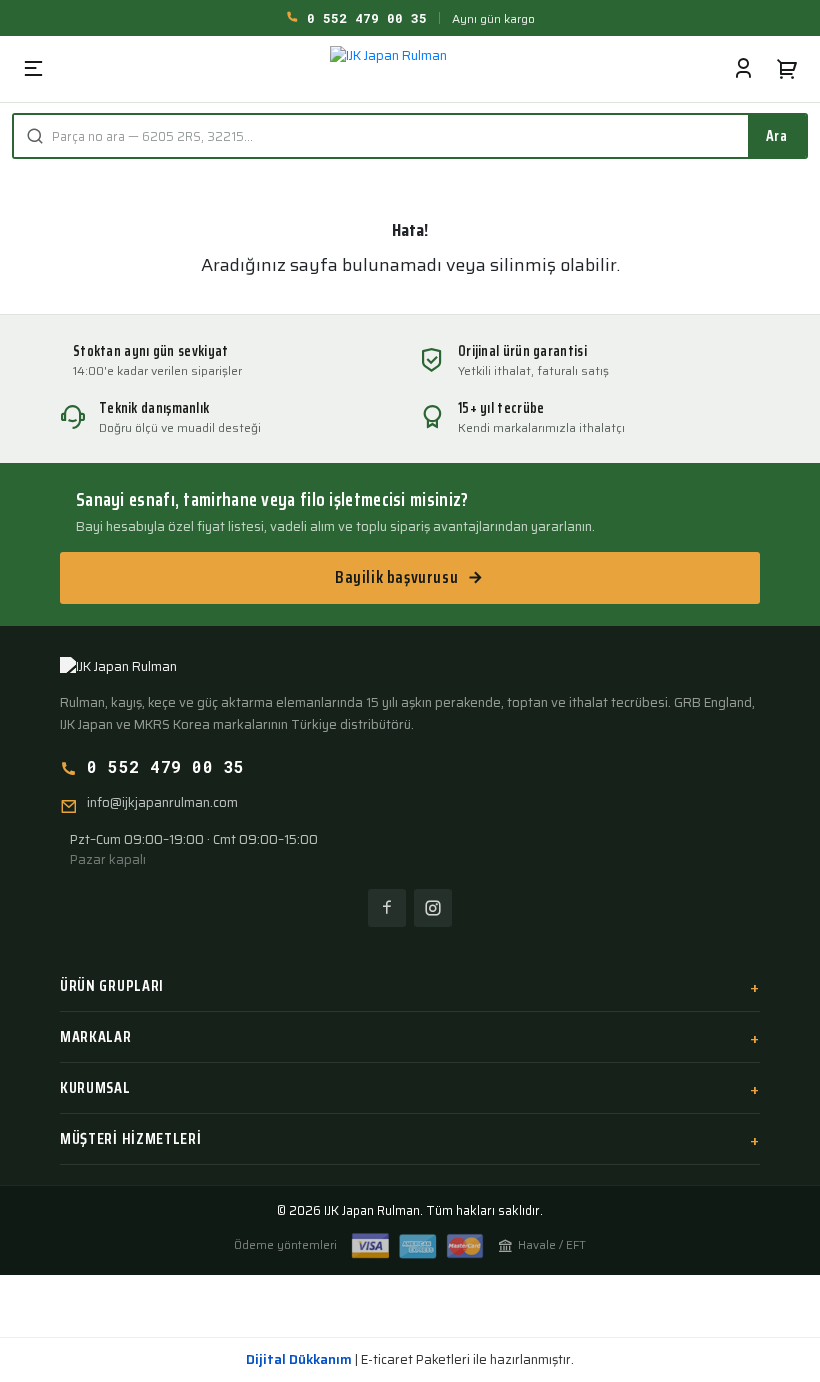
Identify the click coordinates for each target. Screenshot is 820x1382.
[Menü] (33, 69)
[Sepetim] (787, 69)
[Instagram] (433, 908)
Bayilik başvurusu (396, 577)
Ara (777, 135)
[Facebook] (387, 908)
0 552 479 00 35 (363, 18)
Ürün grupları (112, 985)
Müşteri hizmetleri (131, 1138)
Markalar (96, 1036)
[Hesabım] (743, 69)
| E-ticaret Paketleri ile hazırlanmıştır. (410, 1360)
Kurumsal (95, 1087)
